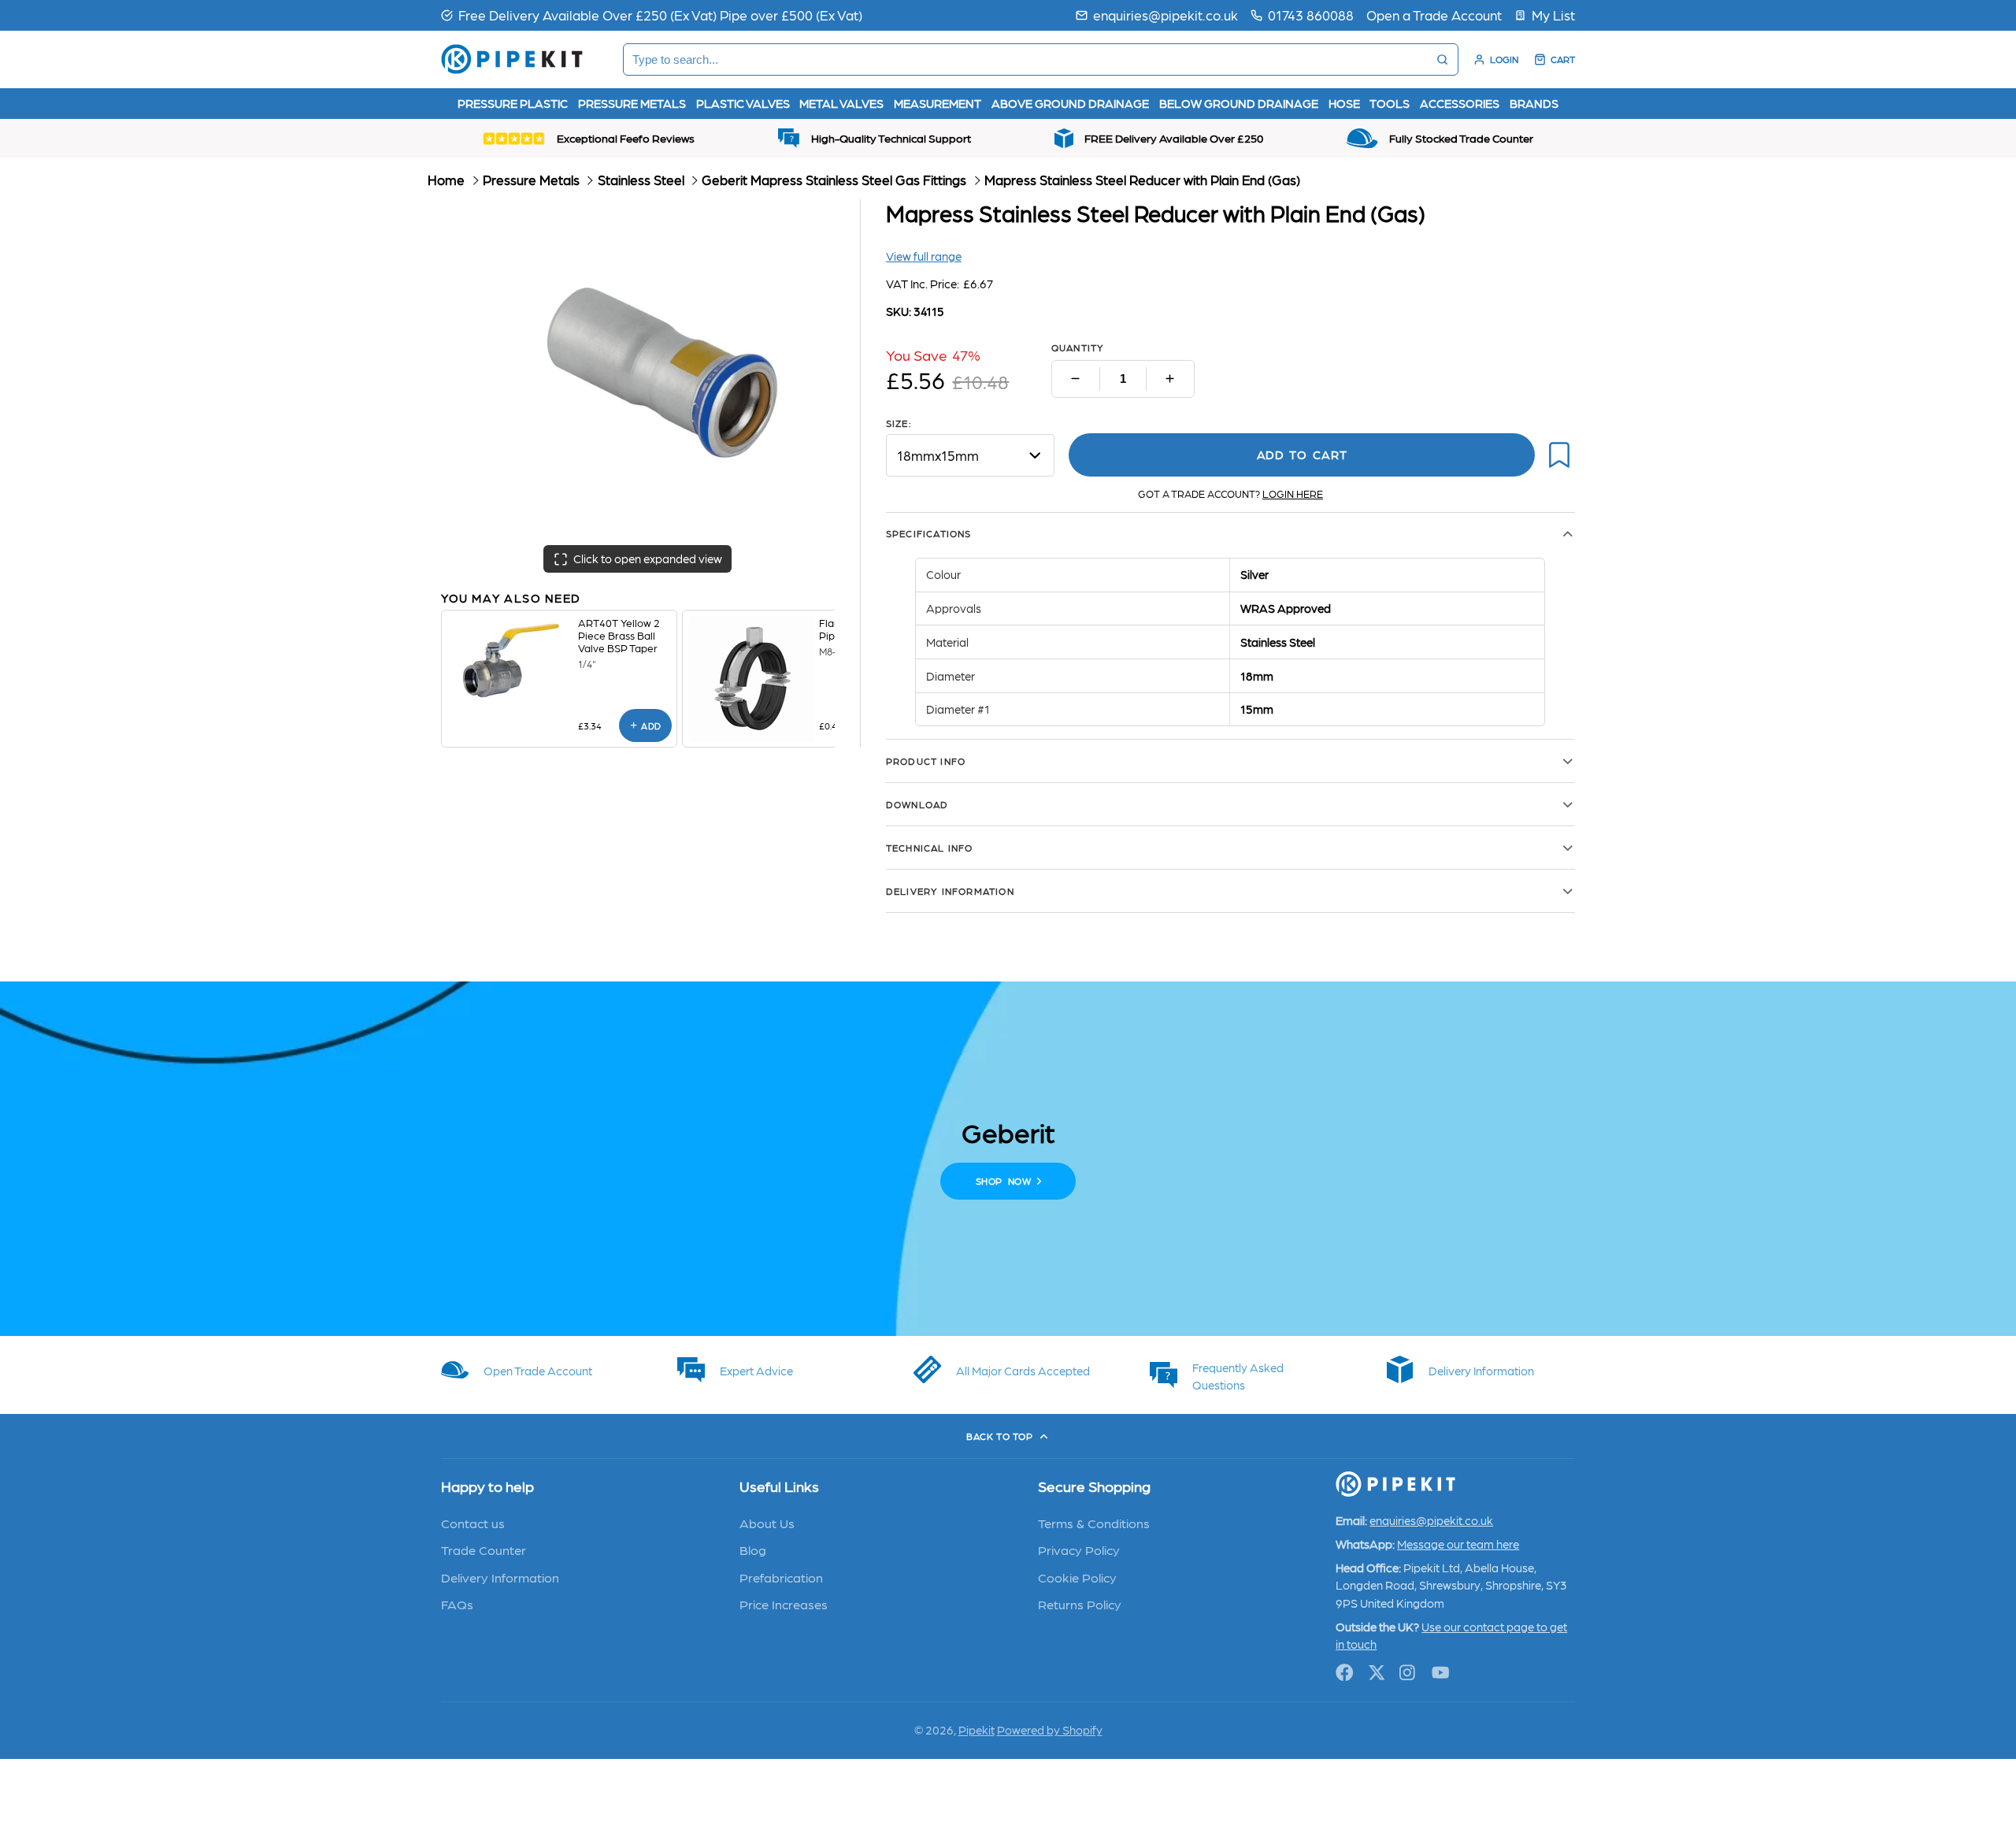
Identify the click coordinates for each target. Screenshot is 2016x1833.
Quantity (1078, 347)
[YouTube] (1441, 1673)
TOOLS (1390, 103)
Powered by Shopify (1050, 1730)
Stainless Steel (641, 180)
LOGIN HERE (1293, 493)
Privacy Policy (1079, 1549)
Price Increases (784, 1604)
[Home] (512, 59)
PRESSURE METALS (632, 103)
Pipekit (976, 1730)
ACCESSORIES (1460, 103)
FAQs (457, 1604)
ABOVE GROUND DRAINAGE (1070, 103)
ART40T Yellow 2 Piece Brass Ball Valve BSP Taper (619, 635)
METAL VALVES (841, 103)
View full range (924, 256)
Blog (753, 1549)
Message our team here (1458, 1544)
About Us (767, 1523)
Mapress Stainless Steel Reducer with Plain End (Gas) (1142, 180)
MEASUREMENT (938, 103)
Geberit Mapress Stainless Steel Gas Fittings (834, 180)
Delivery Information (500, 1577)
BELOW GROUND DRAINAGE (1239, 103)
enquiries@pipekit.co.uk (1165, 15)
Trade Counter (484, 1549)
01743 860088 (1311, 15)
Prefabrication (781, 1577)
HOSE (1344, 103)
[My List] (1545, 15)
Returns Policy (1080, 1604)
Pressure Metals (531, 180)
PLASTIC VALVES (743, 103)
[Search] (1442, 59)
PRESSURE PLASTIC (513, 103)
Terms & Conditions (1094, 1523)
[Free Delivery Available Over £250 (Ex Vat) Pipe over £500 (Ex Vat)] (652, 15)
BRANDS (1534, 103)
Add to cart (1302, 455)
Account (1496, 59)
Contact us (473, 1523)
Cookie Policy (1077, 1577)
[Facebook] (1345, 1673)
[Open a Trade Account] (1434, 15)
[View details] (510, 660)
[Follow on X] (1377, 1673)
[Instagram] (1408, 1673)
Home (446, 180)
